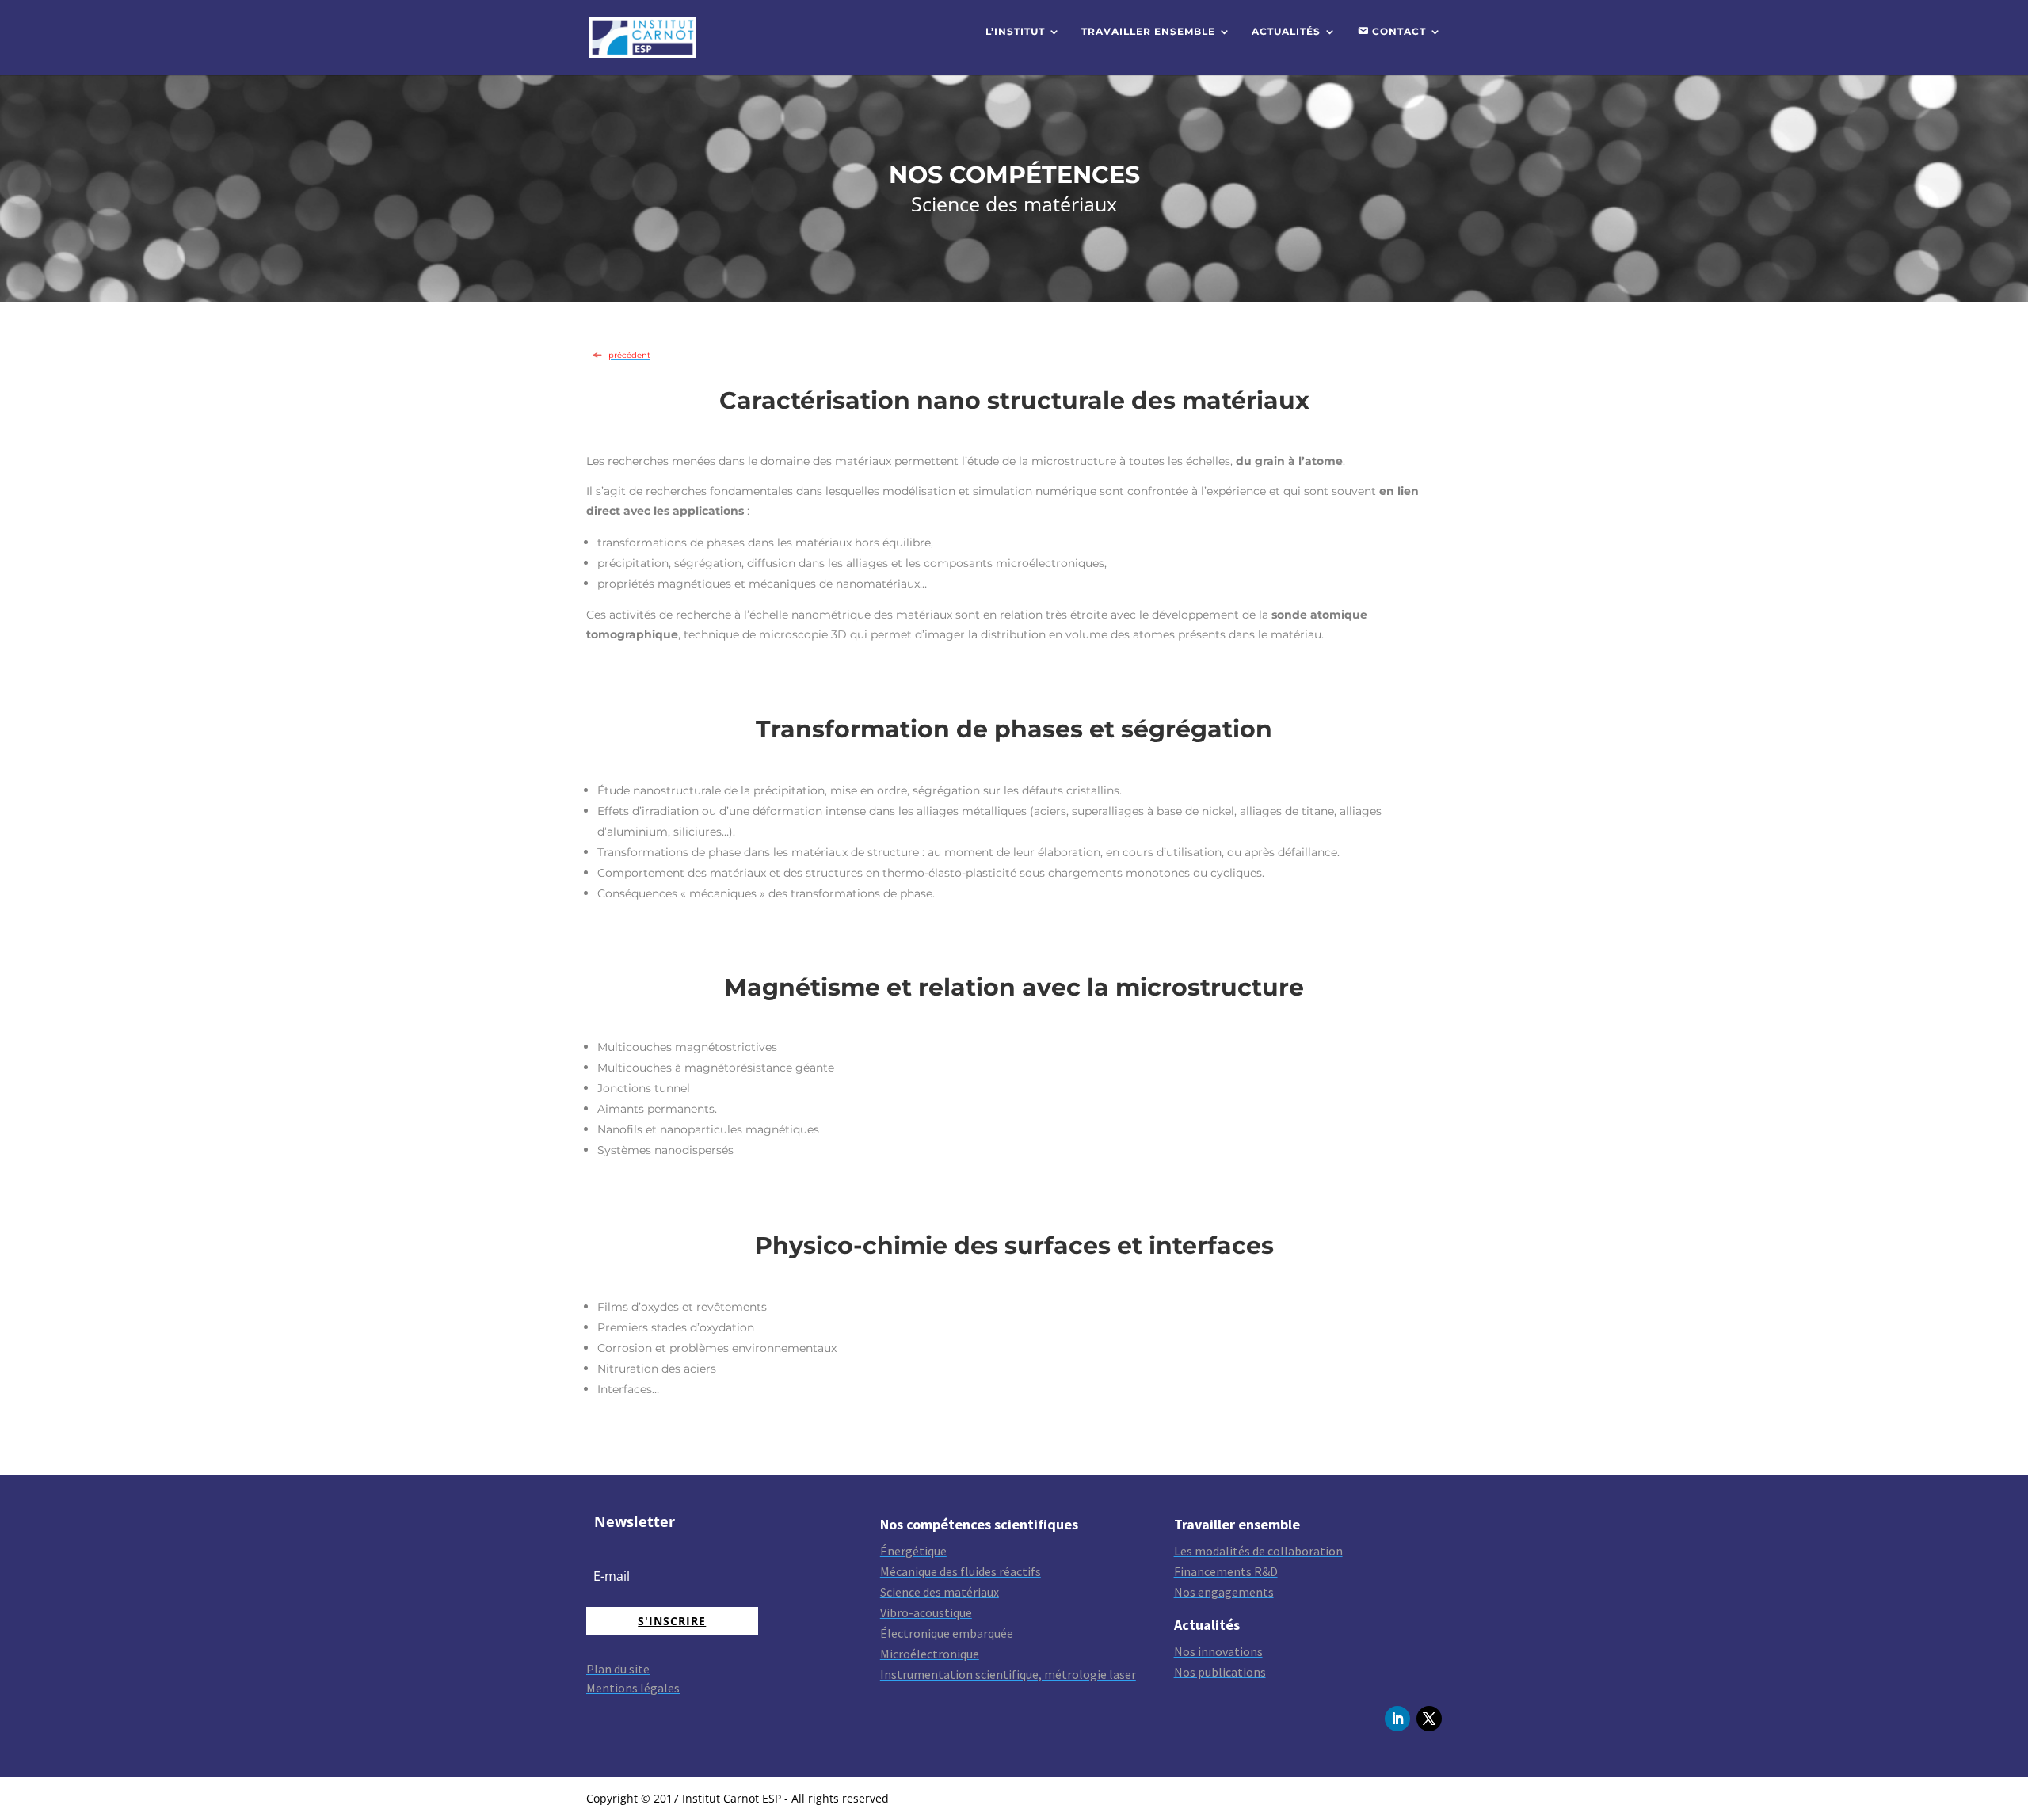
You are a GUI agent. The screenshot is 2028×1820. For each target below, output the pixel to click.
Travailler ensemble (1148, 32)
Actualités (1286, 32)
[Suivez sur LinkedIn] (1397, 1719)
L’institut (1015, 32)
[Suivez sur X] (1429, 1719)
